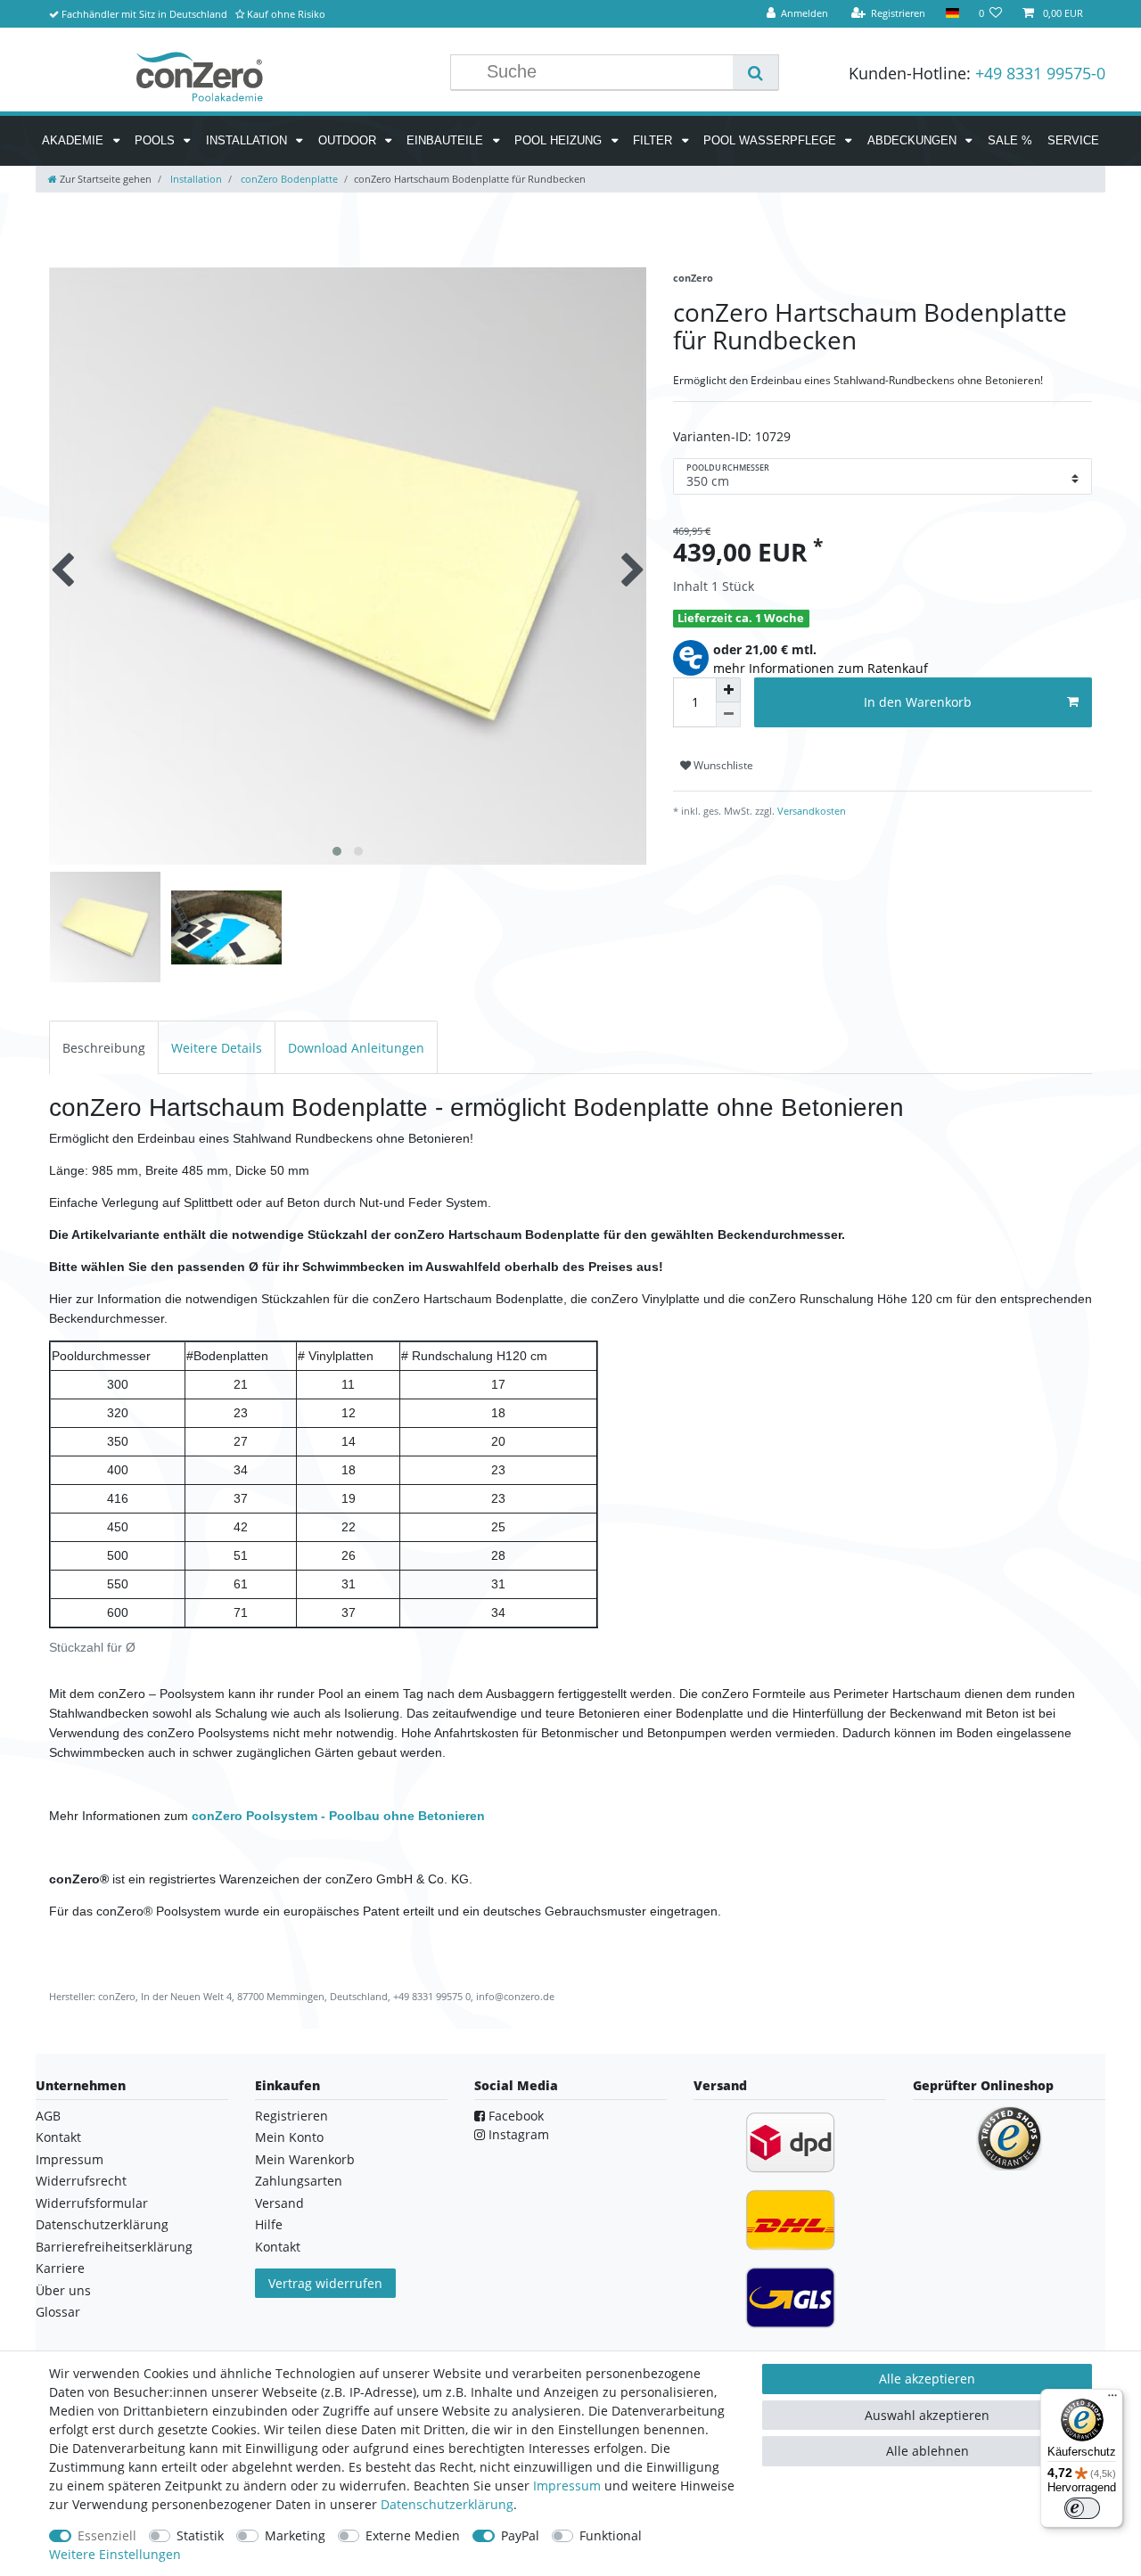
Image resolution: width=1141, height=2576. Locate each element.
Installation (248, 140)
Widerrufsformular (92, 2203)
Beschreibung (104, 1048)
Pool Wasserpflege (772, 140)
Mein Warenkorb (305, 2159)
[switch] (1082, 2508)
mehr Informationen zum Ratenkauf (821, 668)
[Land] (952, 14)
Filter (654, 140)
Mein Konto (289, 2137)
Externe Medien (413, 2535)
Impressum (70, 2159)
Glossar (58, 2312)
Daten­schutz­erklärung (447, 2504)
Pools (156, 140)
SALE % (1010, 140)
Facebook (514, 2116)
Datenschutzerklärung (102, 2224)
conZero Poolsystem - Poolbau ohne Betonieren (338, 1816)
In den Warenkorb (918, 702)
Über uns (63, 2290)
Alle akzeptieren (927, 2379)
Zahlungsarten (299, 2181)
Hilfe (269, 2224)
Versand (279, 2203)
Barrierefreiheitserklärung (114, 2247)
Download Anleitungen (356, 1048)
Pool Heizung (560, 140)
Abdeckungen (914, 140)
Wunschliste (722, 765)
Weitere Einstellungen (115, 2554)
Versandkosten (810, 811)
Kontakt (58, 2137)
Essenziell (107, 2535)
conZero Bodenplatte (288, 179)
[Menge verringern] (728, 715)
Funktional (611, 2535)
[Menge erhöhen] (728, 690)
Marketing (295, 2535)
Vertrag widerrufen (325, 2283)
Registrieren (291, 2116)
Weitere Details (217, 1048)
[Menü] (1112, 2400)
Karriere (60, 2268)
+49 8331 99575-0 (1040, 73)
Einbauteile (447, 140)
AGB (48, 2116)
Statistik (200, 2535)
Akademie (74, 140)
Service (1073, 140)
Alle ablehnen (928, 2451)
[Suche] (755, 72)
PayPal (520, 2535)
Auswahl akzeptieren (927, 2415)
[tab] (104, 1047)
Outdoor (349, 140)
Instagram (517, 2134)
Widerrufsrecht (81, 2181)
